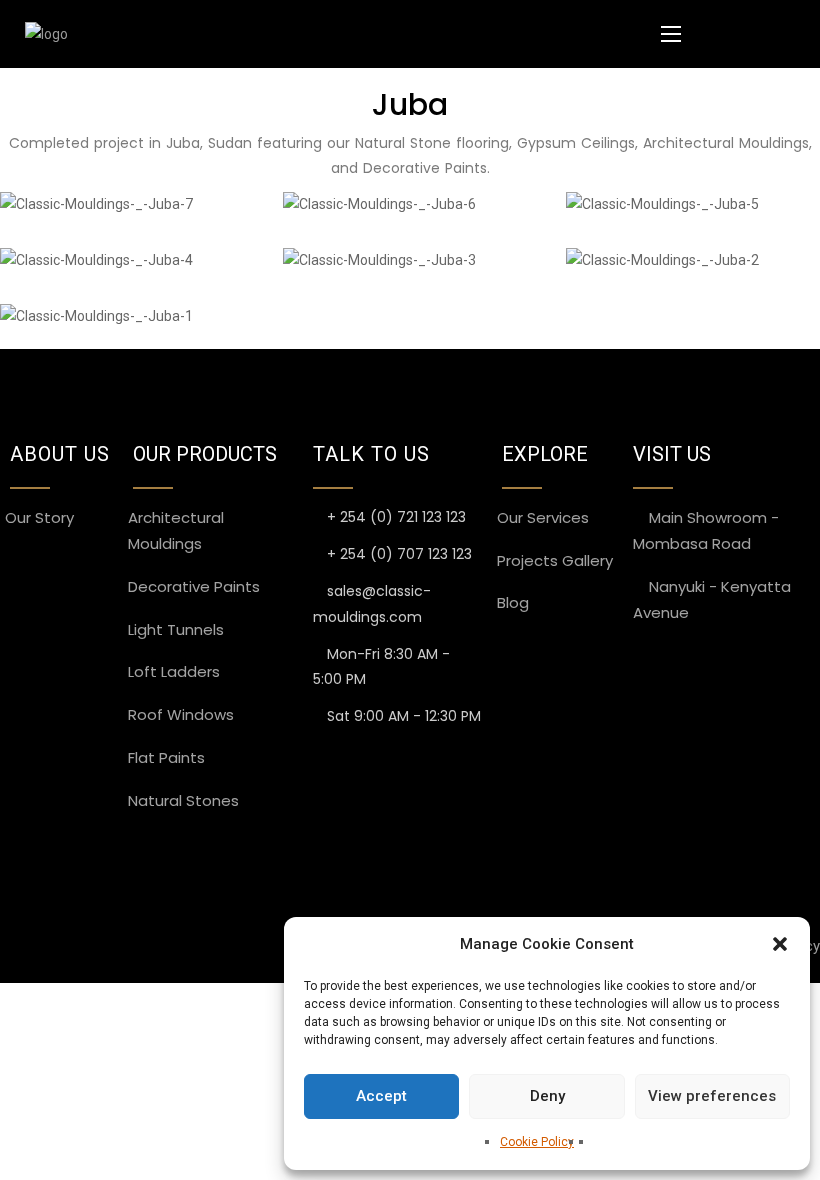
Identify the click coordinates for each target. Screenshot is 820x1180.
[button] (780, 944)
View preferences (712, 1096)
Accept (381, 1096)
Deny (547, 1096)
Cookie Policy (537, 1142)
